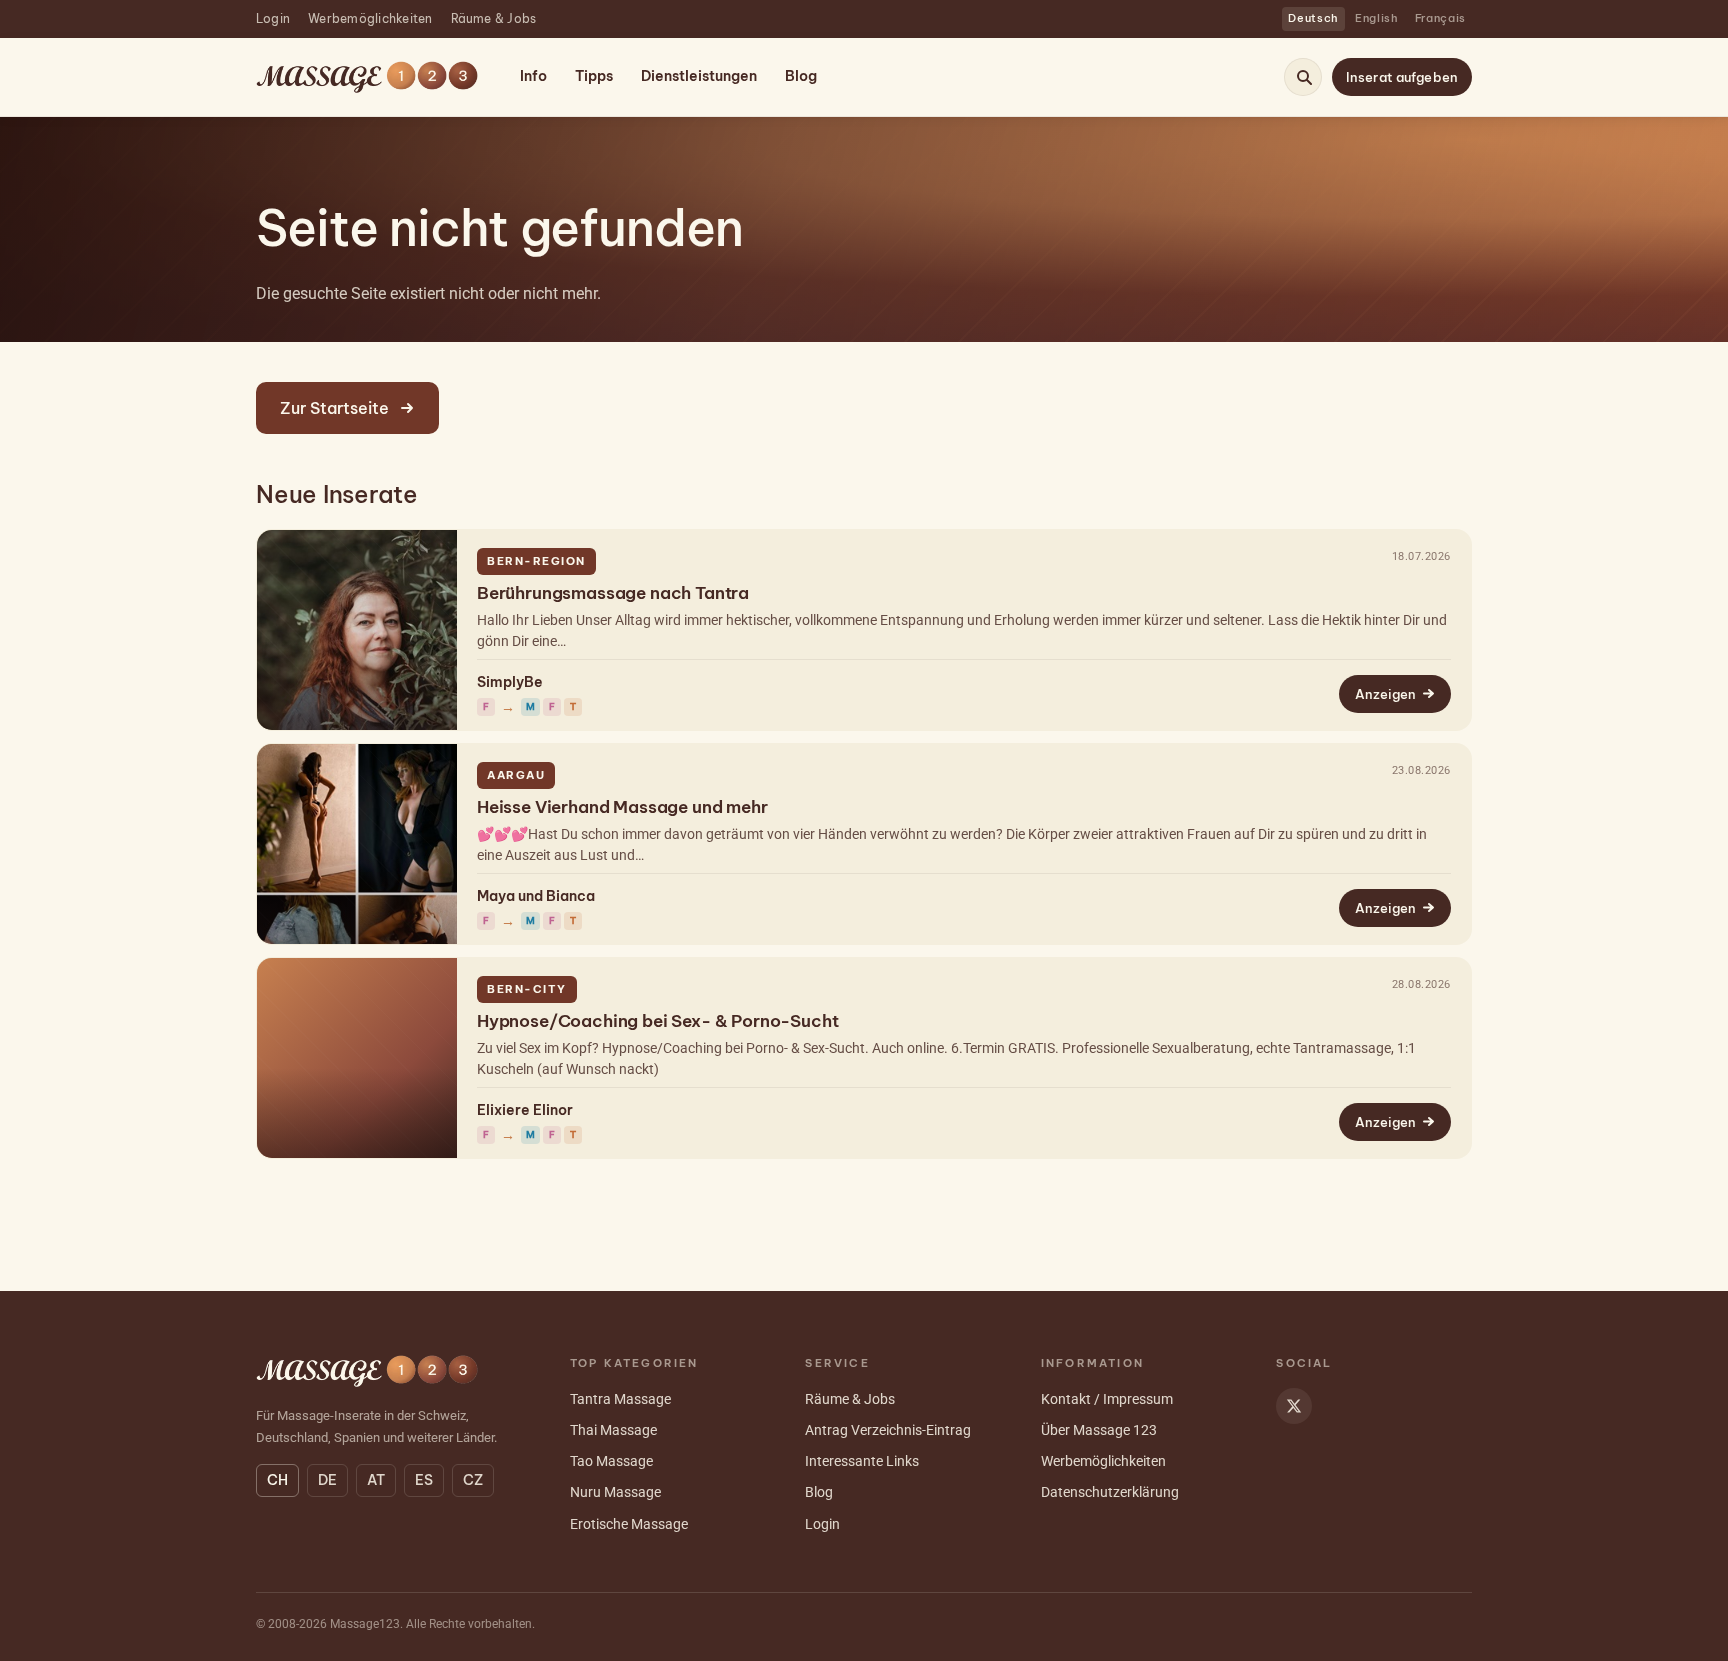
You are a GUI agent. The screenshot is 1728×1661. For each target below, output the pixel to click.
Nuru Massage (615, 1492)
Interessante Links (862, 1461)
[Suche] (1304, 77)
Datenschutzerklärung (1110, 1492)
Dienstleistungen (699, 76)
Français (1440, 18)
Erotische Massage (629, 1524)
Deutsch (1313, 18)
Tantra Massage (620, 1399)
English (1377, 18)
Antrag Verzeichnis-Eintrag (888, 1430)
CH (277, 1480)
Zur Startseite (334, 408)
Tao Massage (611, 1461)
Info (533, 76)
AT (376, 1480)
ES (424, 1480)
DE (327, 1480)
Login (273, 18)
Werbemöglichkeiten (370, 18)
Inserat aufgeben (1402, 77)
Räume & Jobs (494, 18)
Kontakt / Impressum (1107, 1399)
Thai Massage (613, 1430)
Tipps (594, 76)
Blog (801, 76)
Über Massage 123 (1099, 1430)
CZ (473, 1480)
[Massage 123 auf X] (1294, 1406)
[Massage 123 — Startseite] (367, 77)
